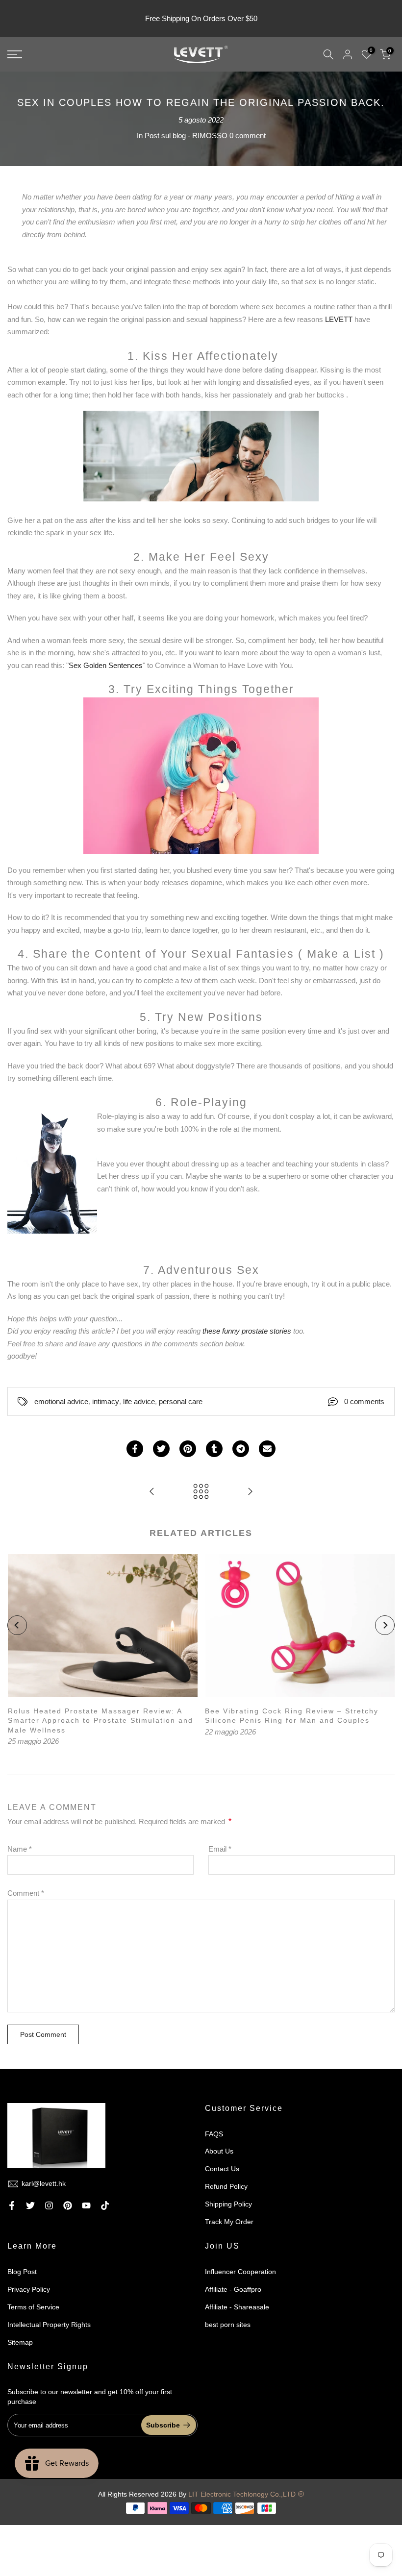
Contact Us (222, 2169)
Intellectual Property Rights (49, 2325)
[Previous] (17, 1625)
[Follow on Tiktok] (105, 2205)
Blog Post (22, 2272)
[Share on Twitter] (161, 1449)
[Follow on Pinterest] (68, 2205)
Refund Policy (226, 2186)
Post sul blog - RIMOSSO (186, 136)
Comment (26, 1893)
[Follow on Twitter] (30, 2205)
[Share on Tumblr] (214, 1449)
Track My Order (229, 2222)
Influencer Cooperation (240, 2272)
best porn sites (228, 2325)
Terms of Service (33, 2307)
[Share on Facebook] (135, 1449)
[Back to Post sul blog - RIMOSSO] (201, 1492)
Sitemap (20, 2342)
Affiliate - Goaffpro (233, 2289)
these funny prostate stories (248, 1331)
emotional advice (61, 1401)
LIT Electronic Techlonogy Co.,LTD (242, 2494)
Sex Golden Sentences (106, 665)
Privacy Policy (29, 2289)
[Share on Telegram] (241, 1449)
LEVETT (340, 319)
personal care (181, 1401)
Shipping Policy (228, 2204)
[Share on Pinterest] (188, 1449)
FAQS (214, 2134)
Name (20, 1849)
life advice (139, 1401)
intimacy (106, 1401)
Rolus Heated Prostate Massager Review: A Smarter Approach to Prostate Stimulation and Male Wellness (100, 1720)
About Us (219, 2151)
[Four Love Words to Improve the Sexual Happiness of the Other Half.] (152, 1492)
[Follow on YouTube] (86, 2205)
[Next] (385, 1625)
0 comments (364, 1401)
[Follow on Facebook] (12, 2205)
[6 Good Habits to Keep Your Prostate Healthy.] (250, 1492)
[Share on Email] (267, 1449)
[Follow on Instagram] (49, 2205)
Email (220, 1849)
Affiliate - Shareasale (237, 2307)
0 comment (248, 136)
